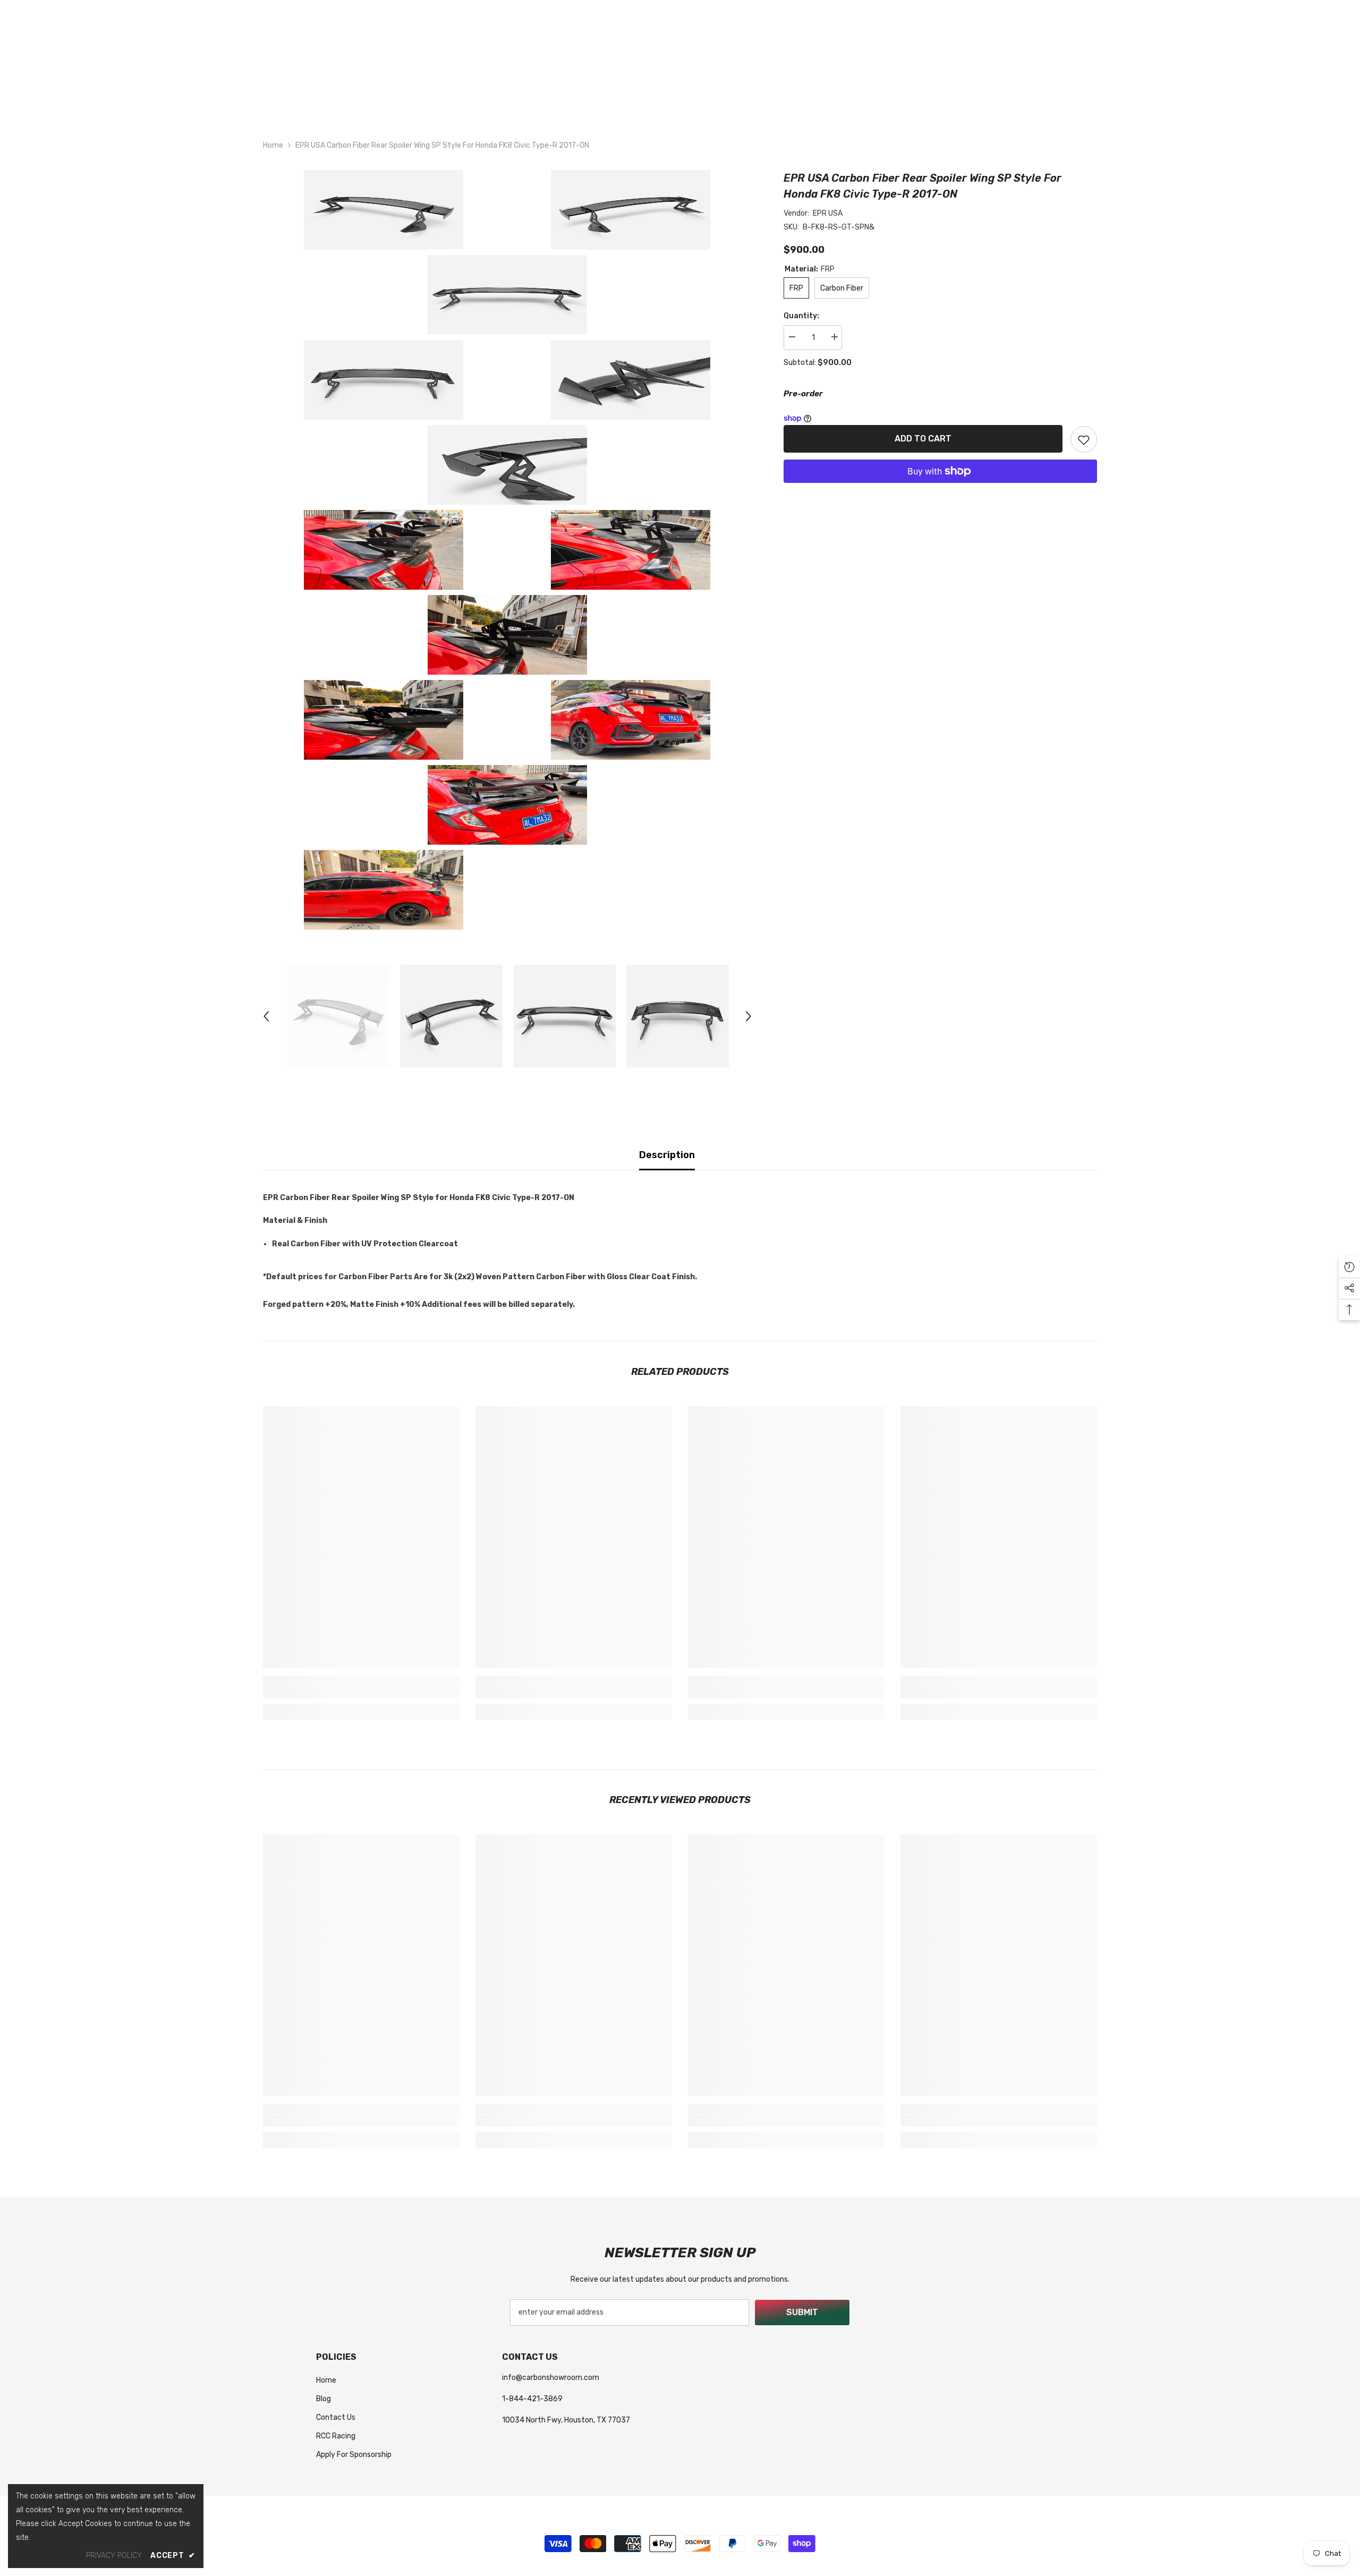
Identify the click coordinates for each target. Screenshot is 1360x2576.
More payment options (940, 490)
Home (273, 145)
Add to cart (923, 439)
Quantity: (801, 316)
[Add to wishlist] (1084, 439)
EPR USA (828, 213)
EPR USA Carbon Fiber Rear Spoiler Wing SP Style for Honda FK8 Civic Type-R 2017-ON (923, 186)
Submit (802, 2312)
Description (667, 1155)
